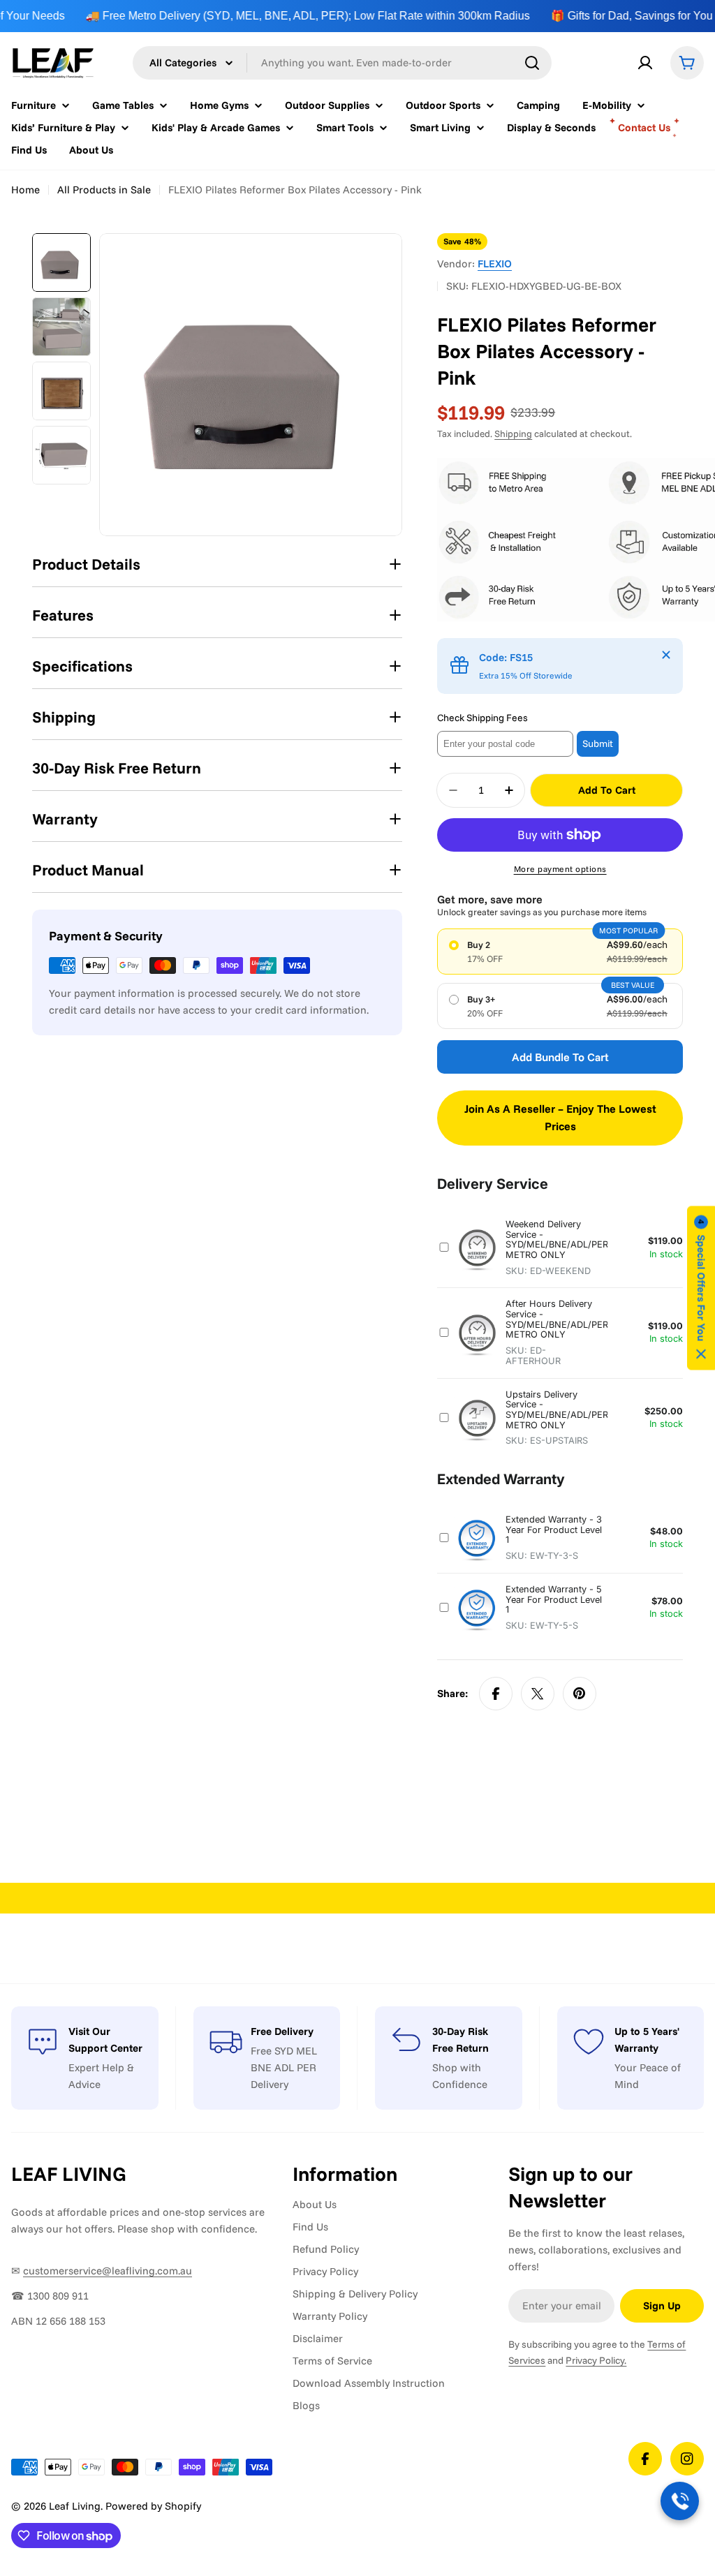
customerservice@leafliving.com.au (108, 2271)
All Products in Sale (104, 190)
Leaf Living (75, 2506)
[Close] (666, 655)
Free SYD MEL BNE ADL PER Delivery (284, 2067)
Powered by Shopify (153, 2506)
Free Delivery (282, 2031)
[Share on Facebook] (496, 1694)
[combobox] (342, 63)
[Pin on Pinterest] (580, 1694)
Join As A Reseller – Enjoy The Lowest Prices (560, 1118)
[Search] (532, 63)
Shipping (513, 433)
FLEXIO (495, 264)
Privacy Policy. (596, 2360)
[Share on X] (538, 1694)
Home (25, 190)
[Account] (645, 63)
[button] (701, 1288)
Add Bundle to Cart (560, 1057)
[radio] (560, 952)
